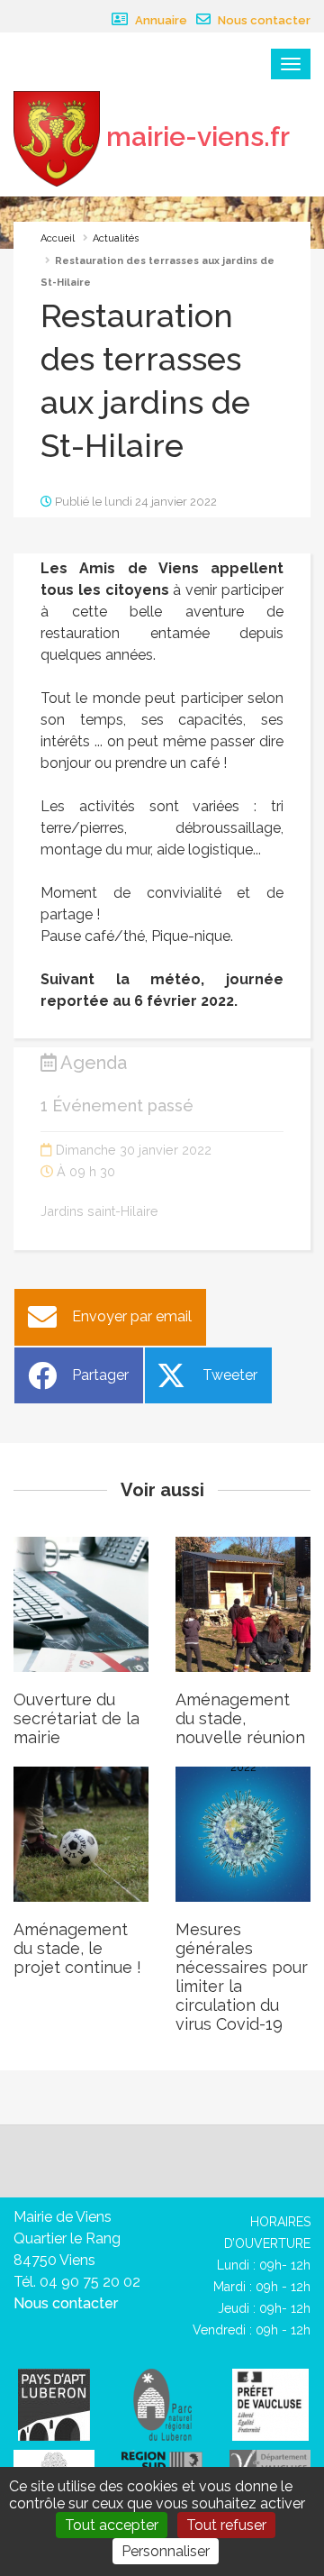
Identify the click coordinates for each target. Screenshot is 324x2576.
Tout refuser (226, 2525)
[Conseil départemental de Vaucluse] (270, 2462)
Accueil (58, 238)
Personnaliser (166, 2551)
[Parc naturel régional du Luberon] (162, 2403)
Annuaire (160, 20)
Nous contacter (263, 20)
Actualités (116, 238)
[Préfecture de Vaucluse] (270, 2403)
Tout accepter (112, 2525)
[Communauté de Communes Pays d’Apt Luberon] (54, 2403)
